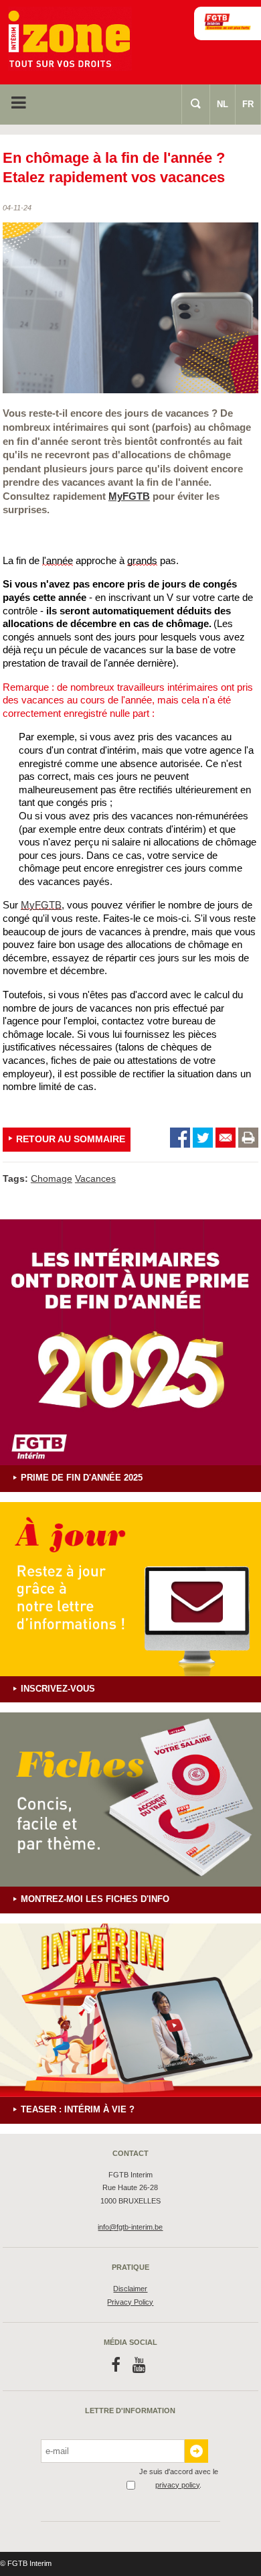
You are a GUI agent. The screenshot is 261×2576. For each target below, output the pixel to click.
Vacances (95, 1178)
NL (223, 104)
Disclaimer (130, 2289)
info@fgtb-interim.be (130, 2227)
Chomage (52, 1178)
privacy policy (177, 2485)
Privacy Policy (130, 2302)
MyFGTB (129, 496)
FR (248, 104)
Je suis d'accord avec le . (179, 2478)
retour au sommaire (71, 1139)
